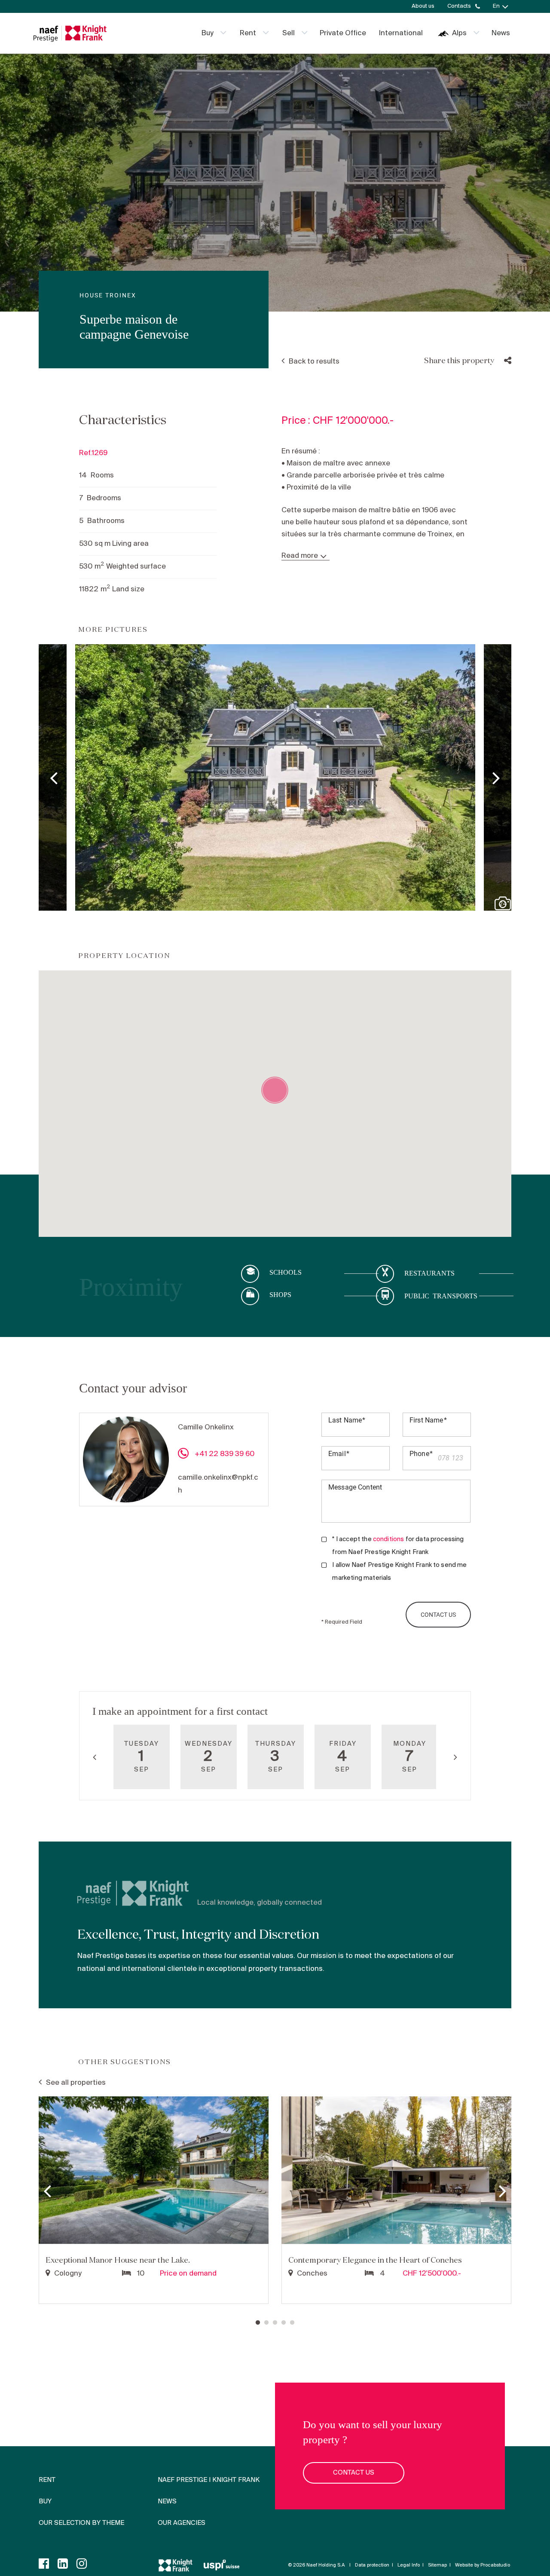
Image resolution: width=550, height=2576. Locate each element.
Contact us (354, 2473)
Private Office (343, 33)
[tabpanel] (154, 2201)
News (501, 33)
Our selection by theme (81, 2523)
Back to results (314, 362)
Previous (54, 777)
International (401, 33)
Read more (300, 556)
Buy (208, 33)
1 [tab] (258, 2323)
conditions (389, 1539)
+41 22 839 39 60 (224, 1454)
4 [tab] (284, 2323)
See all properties (76, 2083)
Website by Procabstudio (483, 2565)
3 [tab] (275, 2323)
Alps (459, 33)
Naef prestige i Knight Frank (209, 2480)
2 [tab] (266, 2323)
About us (423, 6)
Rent (248, 33)
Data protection (372, 2565)
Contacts (459, 6)
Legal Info (409, 2565)
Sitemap (437, 2565)
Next (496, 777)
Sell (289, 33)
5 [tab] (292, 2323)
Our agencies (182, 2523)
